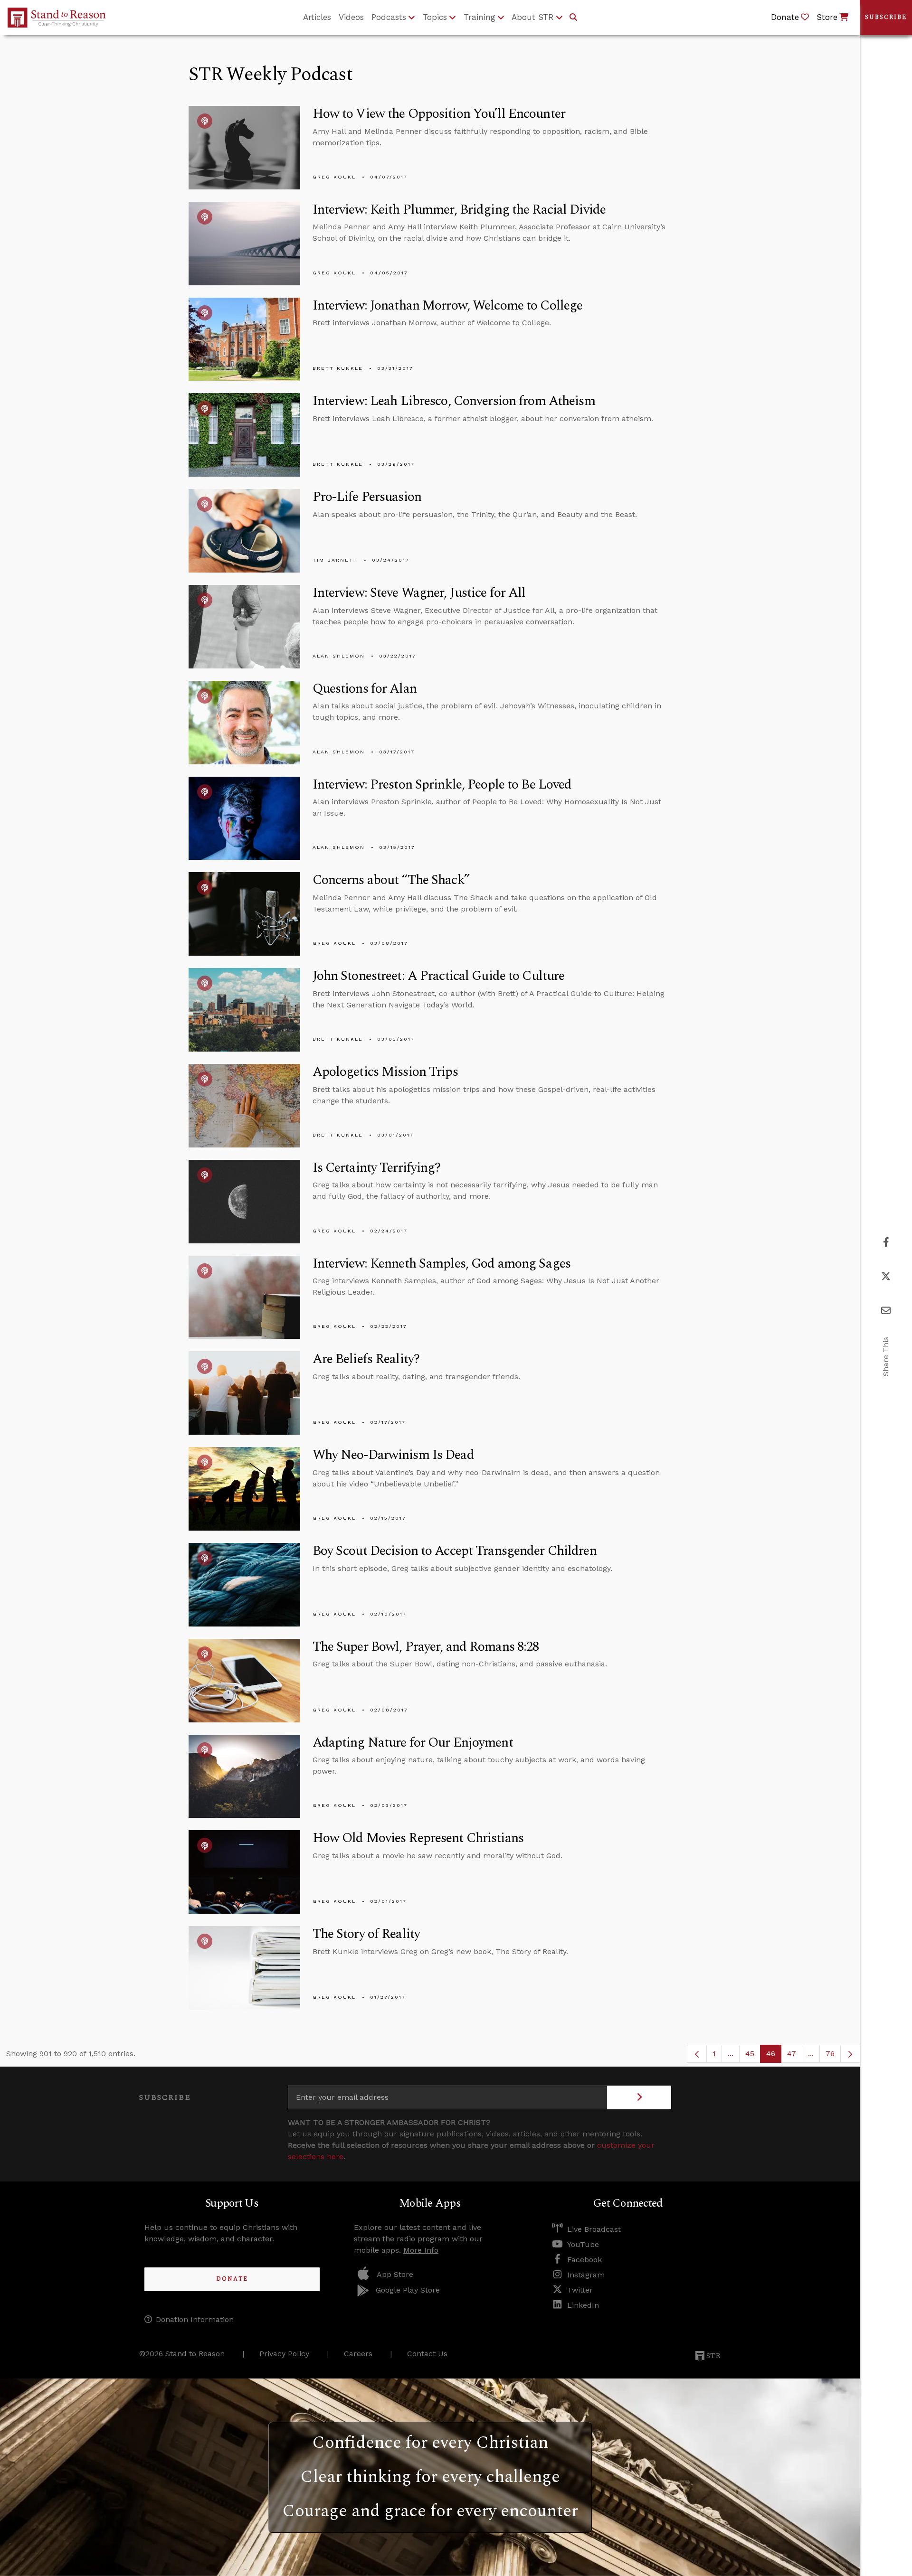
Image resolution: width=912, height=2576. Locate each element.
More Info (421, 2250)
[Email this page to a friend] (886, 1311)
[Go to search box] (573, 18)
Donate (232, 2279)
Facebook (584, 2260)
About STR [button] (533, 17)
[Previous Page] (697, 2054)
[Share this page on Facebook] (886, 1242)
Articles (317, 17)
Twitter (580, 2290)
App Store (395, 2274)
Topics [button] (435, 17)
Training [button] (480, 17)
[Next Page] (850, 2054)
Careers (358, 2354)
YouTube (583, 2244)
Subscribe (886, 17)
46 (774, 2056)
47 (795, 2056)
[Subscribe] (639, 2097)
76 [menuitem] (830, 2054)
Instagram (586, 2275)
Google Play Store (408, 2290)
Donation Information (195, 2319)
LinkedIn (583, 2305)
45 (753, 2056)
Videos (351, 17)
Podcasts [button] (389, 17)
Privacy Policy (284, 2354)
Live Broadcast (594, 2229)
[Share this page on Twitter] (886, 1276)
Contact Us (427, 2354)
